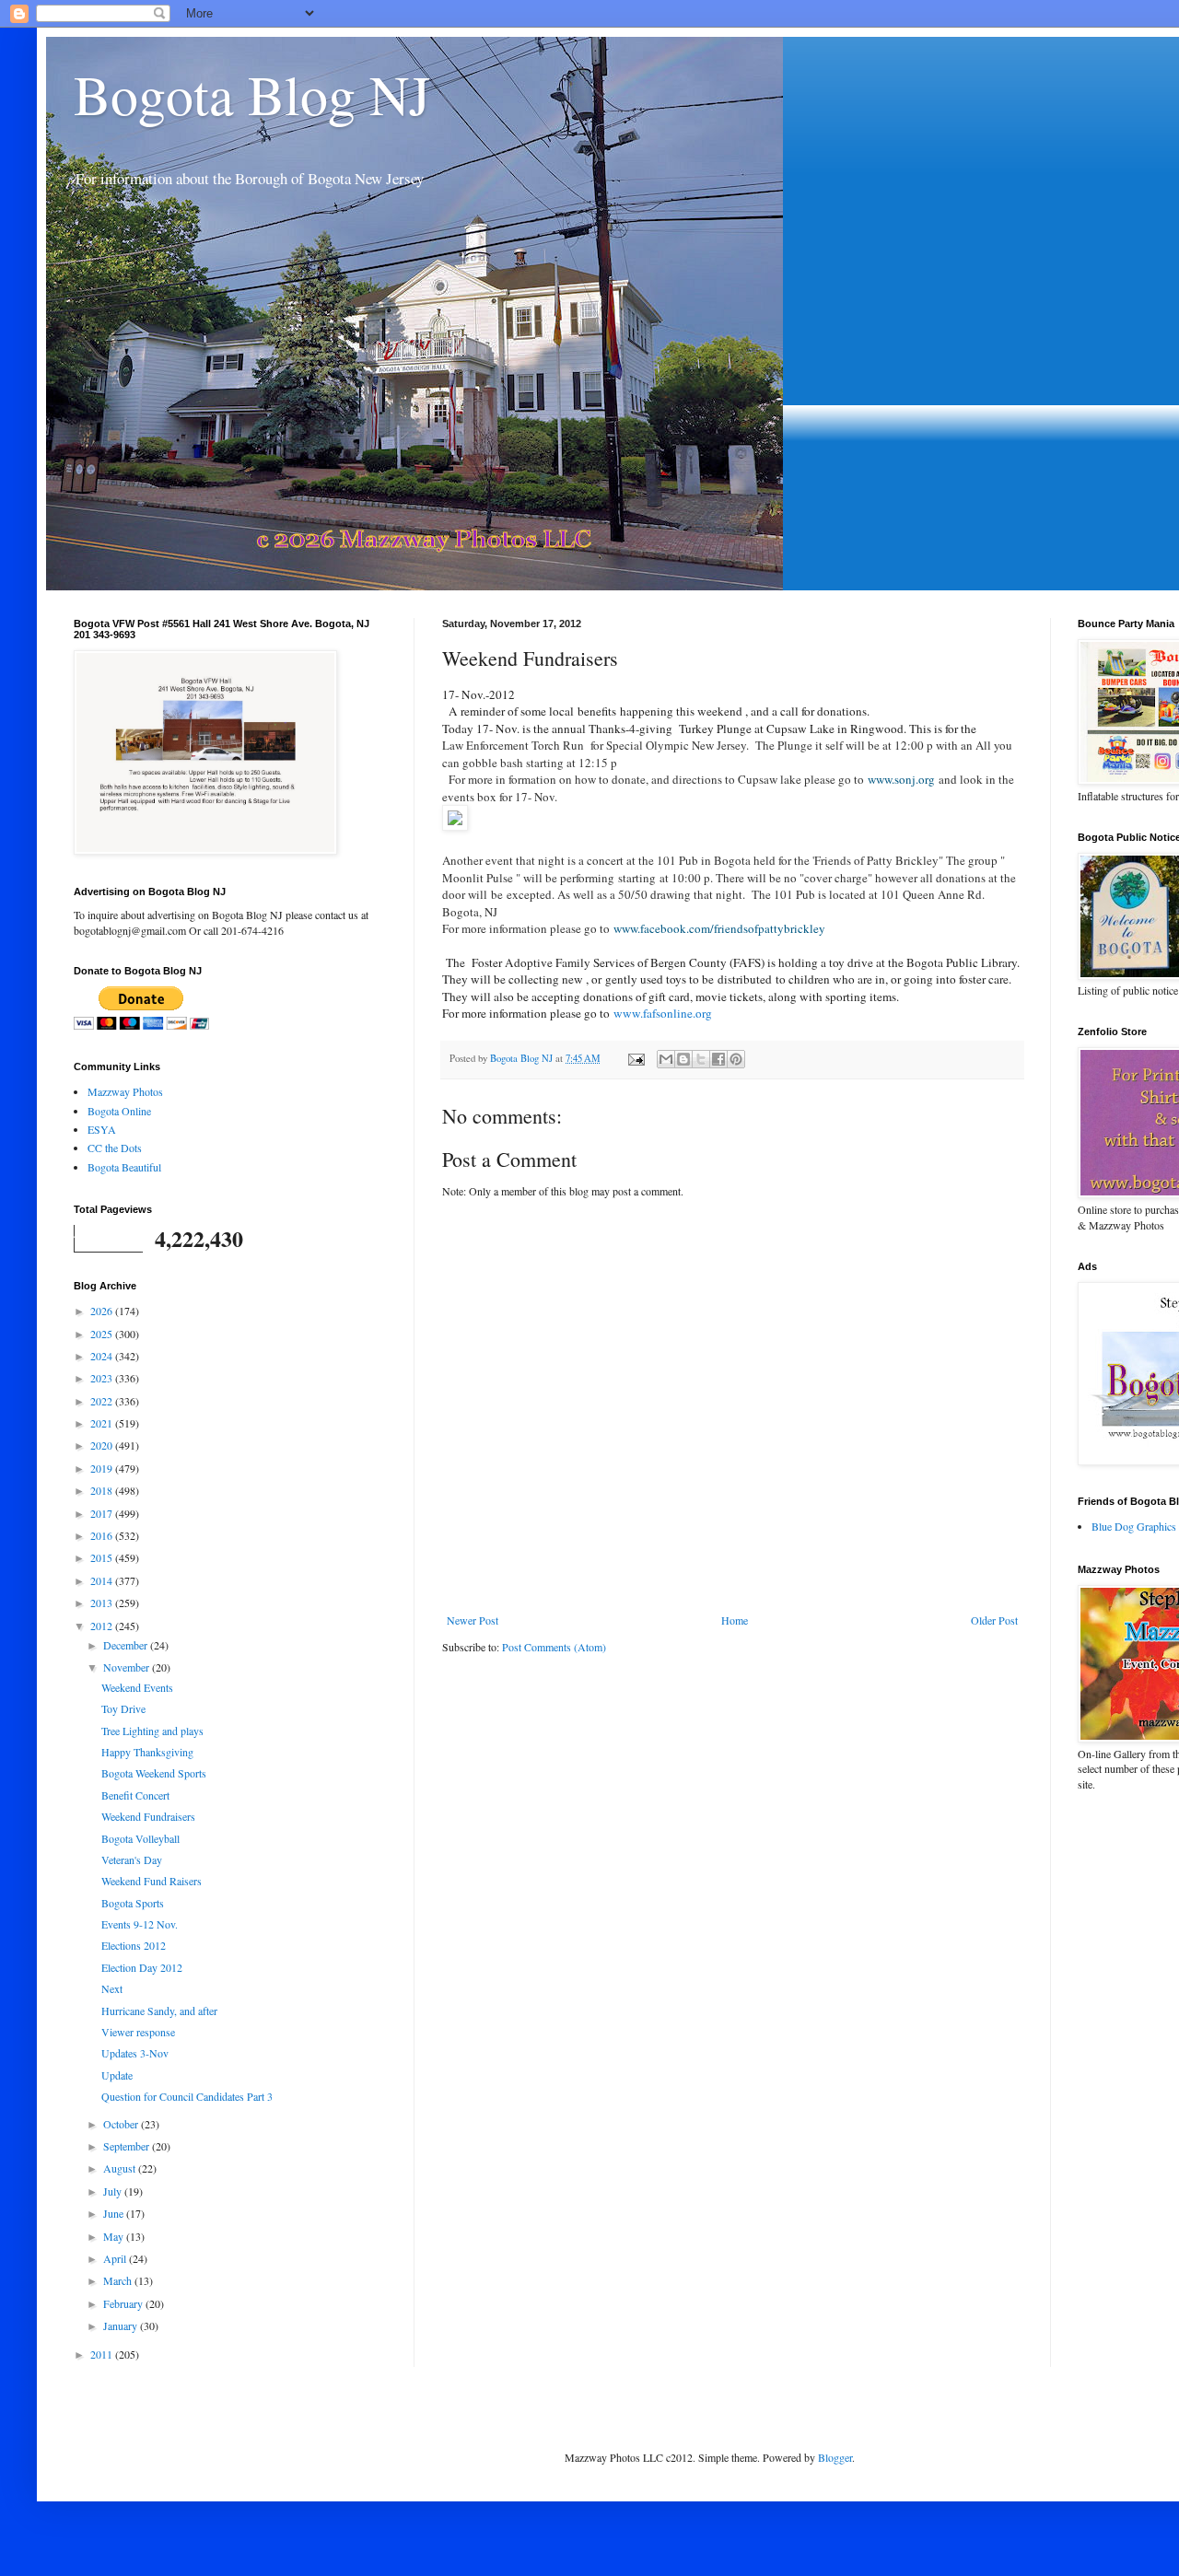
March (119, 2280)
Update (117, 2075)
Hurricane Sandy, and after (159, 2011)
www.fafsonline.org (663, 1013)
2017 (103, 1513)
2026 (103, 1311)
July (114, 2191)
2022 (103, 1401)
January (122, 2325)
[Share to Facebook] (718, 1059)
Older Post (994, 1620)
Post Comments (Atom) (554, 1647)
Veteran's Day (132, 1859)
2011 (103, 2354)
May (115, 2236)
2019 (103, 1468)
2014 (103, 1580)
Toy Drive (123, 1708)
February (124, 2303)
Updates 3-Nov (135, 2053)
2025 (103, 1334)
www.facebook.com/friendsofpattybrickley (719, 928)
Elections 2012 (134, 1945)
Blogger (835, 2457)
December (127, 1645)
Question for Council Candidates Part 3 (187, 2096)
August (121, 2168)
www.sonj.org (901, 779)
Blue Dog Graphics (1134, 1526)
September (128, 2146)
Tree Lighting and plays (152, 1731)
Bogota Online (119, 1111)
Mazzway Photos (125, 1091)
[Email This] (666, 1059)
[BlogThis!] (683, 1059)
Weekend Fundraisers (148, 1816)
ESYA (102, 1129)
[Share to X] (701, 1059)
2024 (103, 1356)
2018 (103, 1490)
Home (735, 1620)
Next (112, 1988)
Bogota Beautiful (124, 1167)
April (116, 2258)
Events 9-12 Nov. (140, 1924)
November (128, 1667)
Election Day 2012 (142, 1967)
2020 (103, 1445)
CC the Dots (115, 1148)
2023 (103, 1378)
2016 (103, 1535)
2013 (103, 1603)
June (115, 2213)
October (122, 2124)
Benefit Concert (135, 1795)
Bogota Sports (133, 1903)
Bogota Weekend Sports (154, 1773)
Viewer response (138, 2032)
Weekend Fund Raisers (152, 1881)
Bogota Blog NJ (252, 94)
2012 (103, 1626)
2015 (103, 1557)
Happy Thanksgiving (147, 1752)
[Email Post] (636, 1058)
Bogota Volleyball (140, 1838)
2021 (103, 1423)
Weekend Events (137, 1687)
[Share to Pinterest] (736, 1059)
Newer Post (473, 1620)
